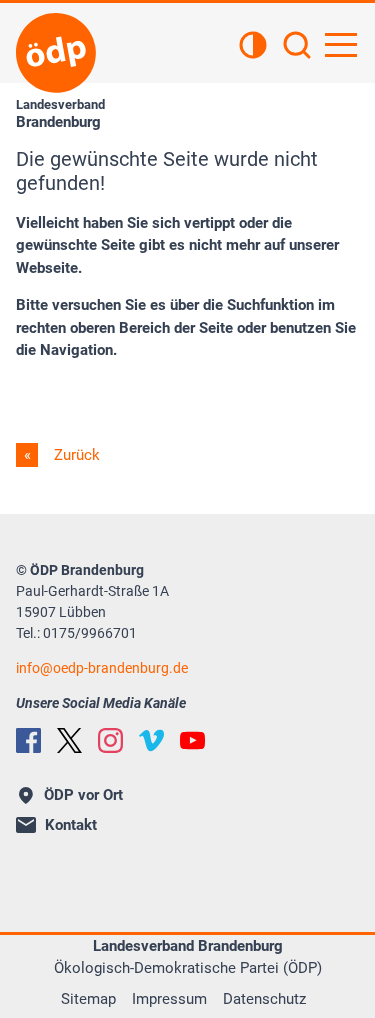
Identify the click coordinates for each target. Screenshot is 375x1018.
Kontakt (71, 825)
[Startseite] (56, 53)
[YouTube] (192, 740)
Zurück (75, 455)
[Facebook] (28, 740)
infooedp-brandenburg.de (102, 668)
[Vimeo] (151, 740)
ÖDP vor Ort (83, 795)
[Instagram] (110, 740)
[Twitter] (69, 740)
